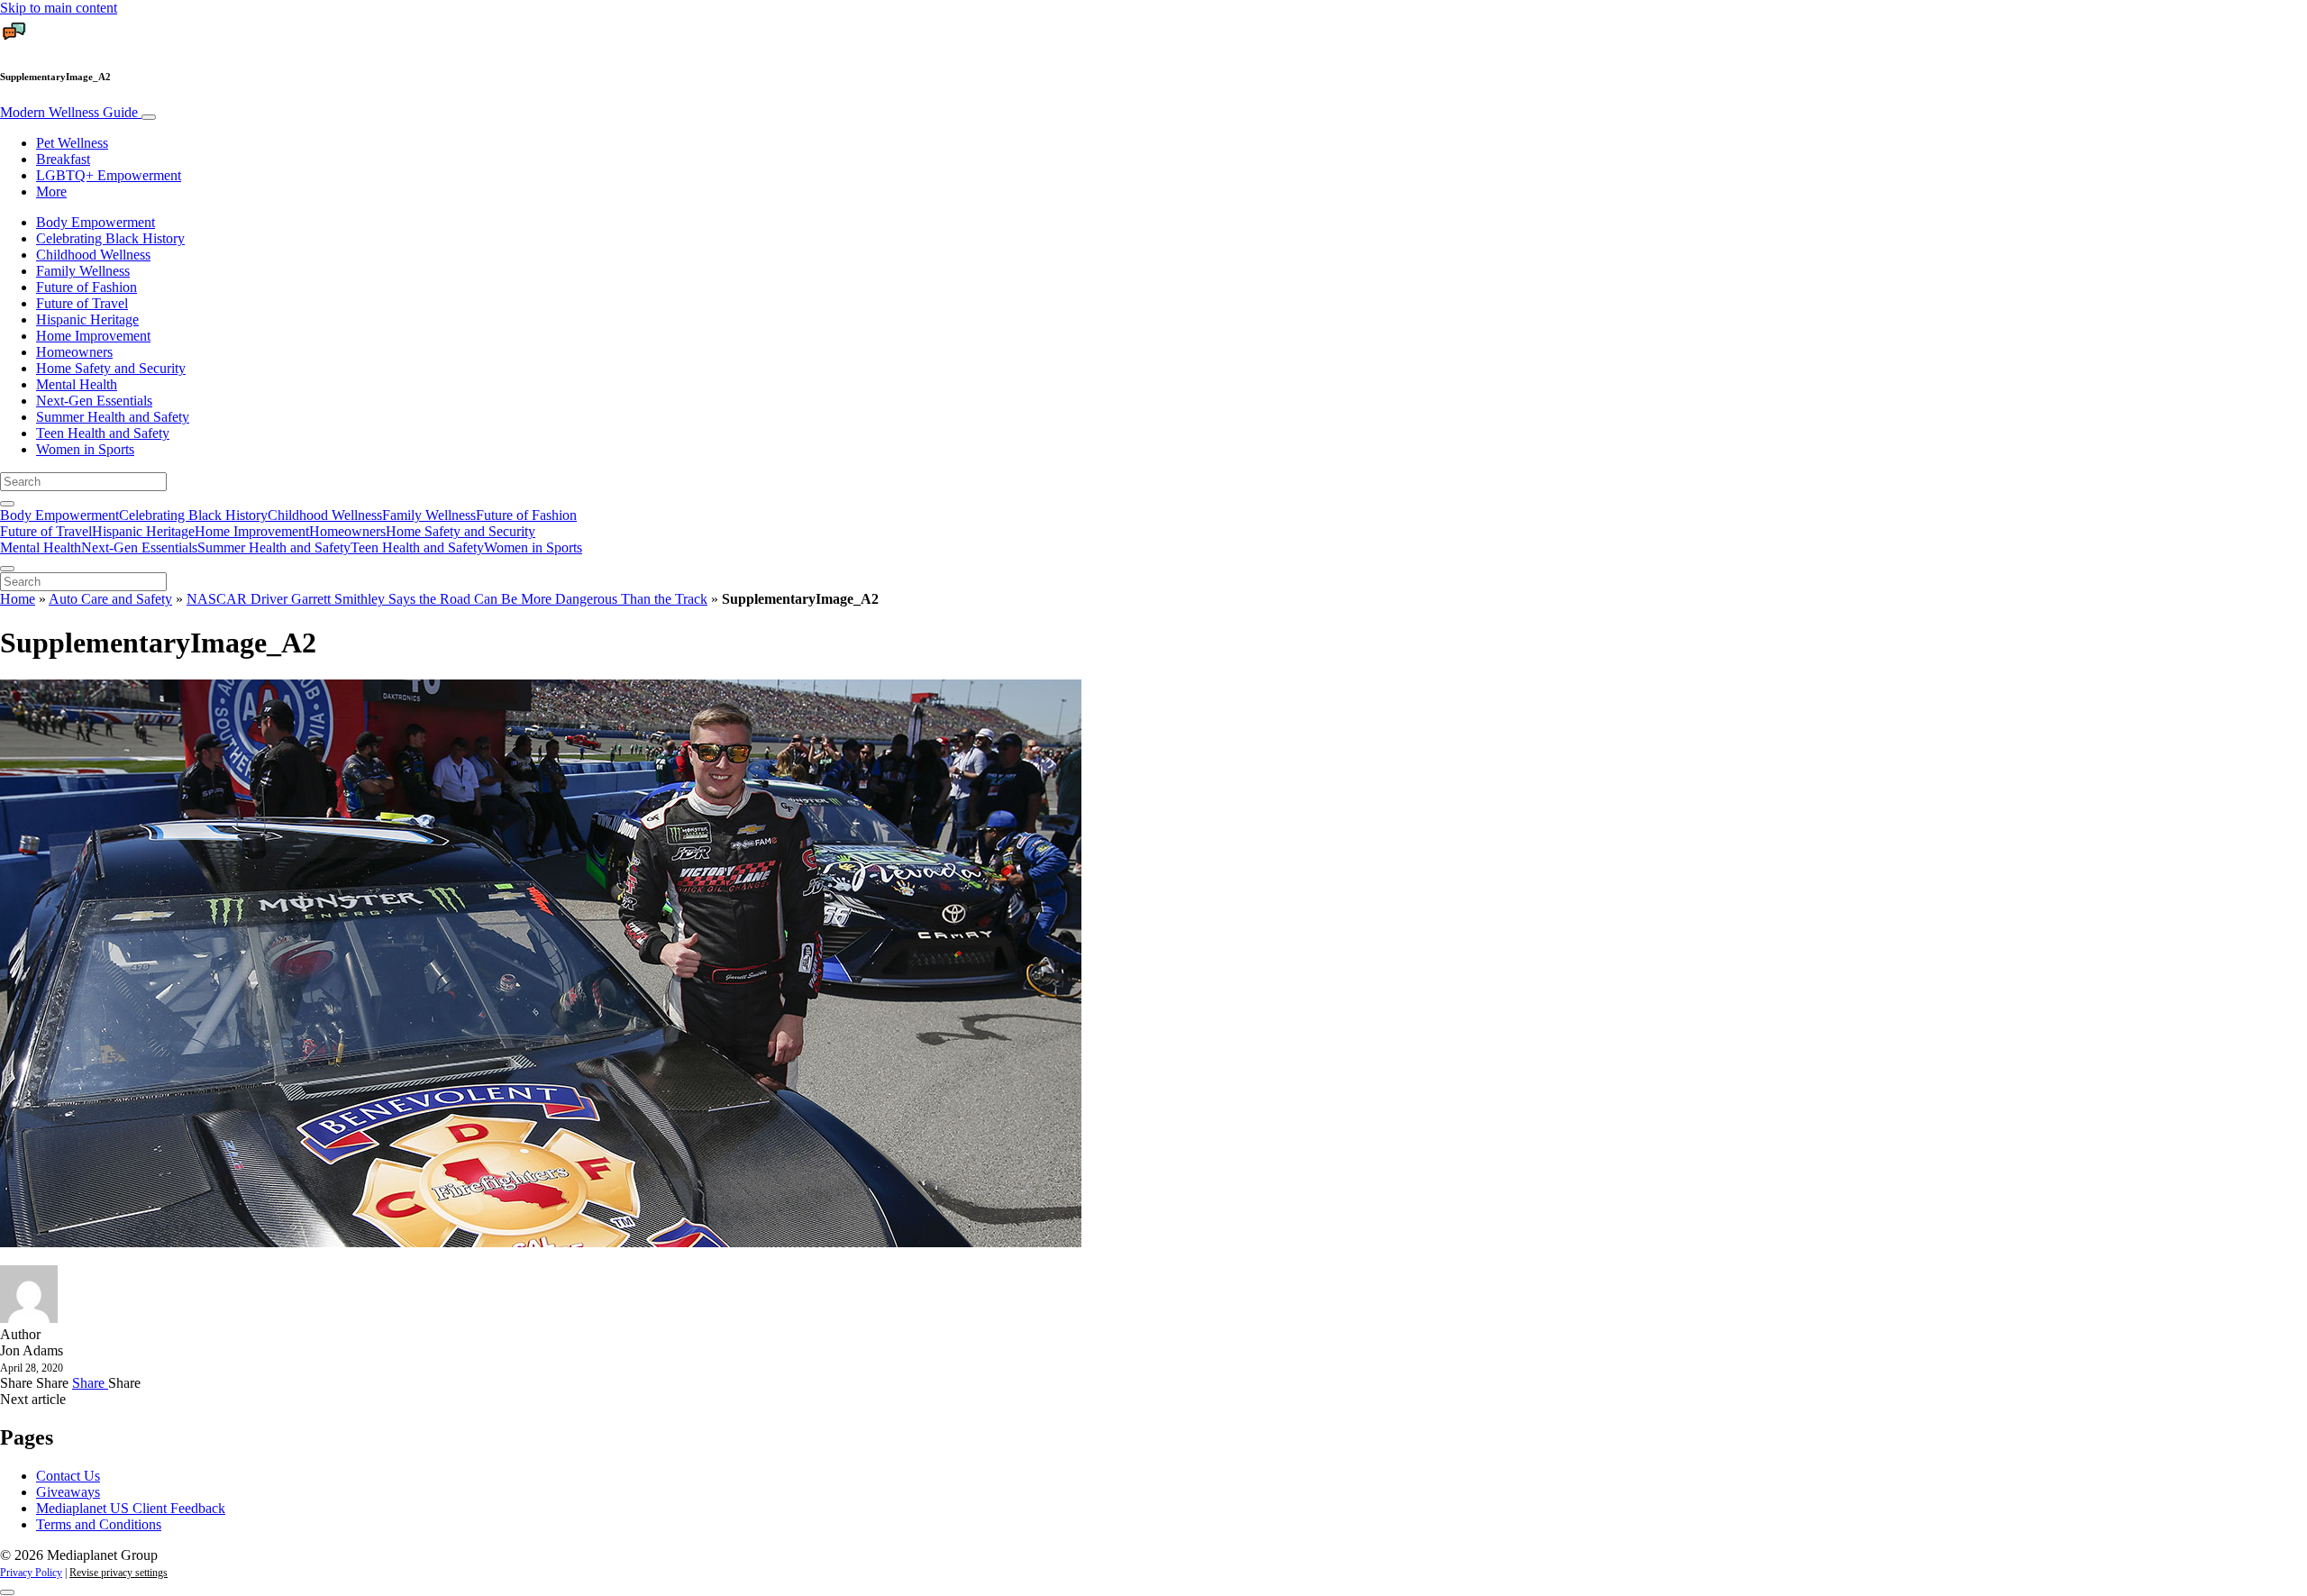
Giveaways (68, 1492)
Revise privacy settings (119, 1573)
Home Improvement (93, 336)
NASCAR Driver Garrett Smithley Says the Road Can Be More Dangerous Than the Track (447, 599)
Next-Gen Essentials (94, 401)
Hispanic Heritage (87, 319)
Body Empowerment (96, 222)
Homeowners (74, 352)
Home (18, 599)
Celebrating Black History (110, 238)
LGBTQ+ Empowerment (109, 175)
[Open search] (7, 504)
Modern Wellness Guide (71, 112)
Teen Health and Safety (103, 433)
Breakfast (63, 159)
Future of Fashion (87, 287)
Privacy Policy (31, 1573)
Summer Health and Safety (113, 417)
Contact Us (68, 1476)
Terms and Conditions (99, 1524)
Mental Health (77, 384)
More (51, 192)
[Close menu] (7, 569)
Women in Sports (85, 449)
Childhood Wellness (93, 255)
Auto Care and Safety (110, 599)
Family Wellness (83, 271)
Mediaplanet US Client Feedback (131, 1508)
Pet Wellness (72, 143)
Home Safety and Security (111, 368)
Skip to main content (59, 8)
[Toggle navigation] (149, 117)
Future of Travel (82, 303)
